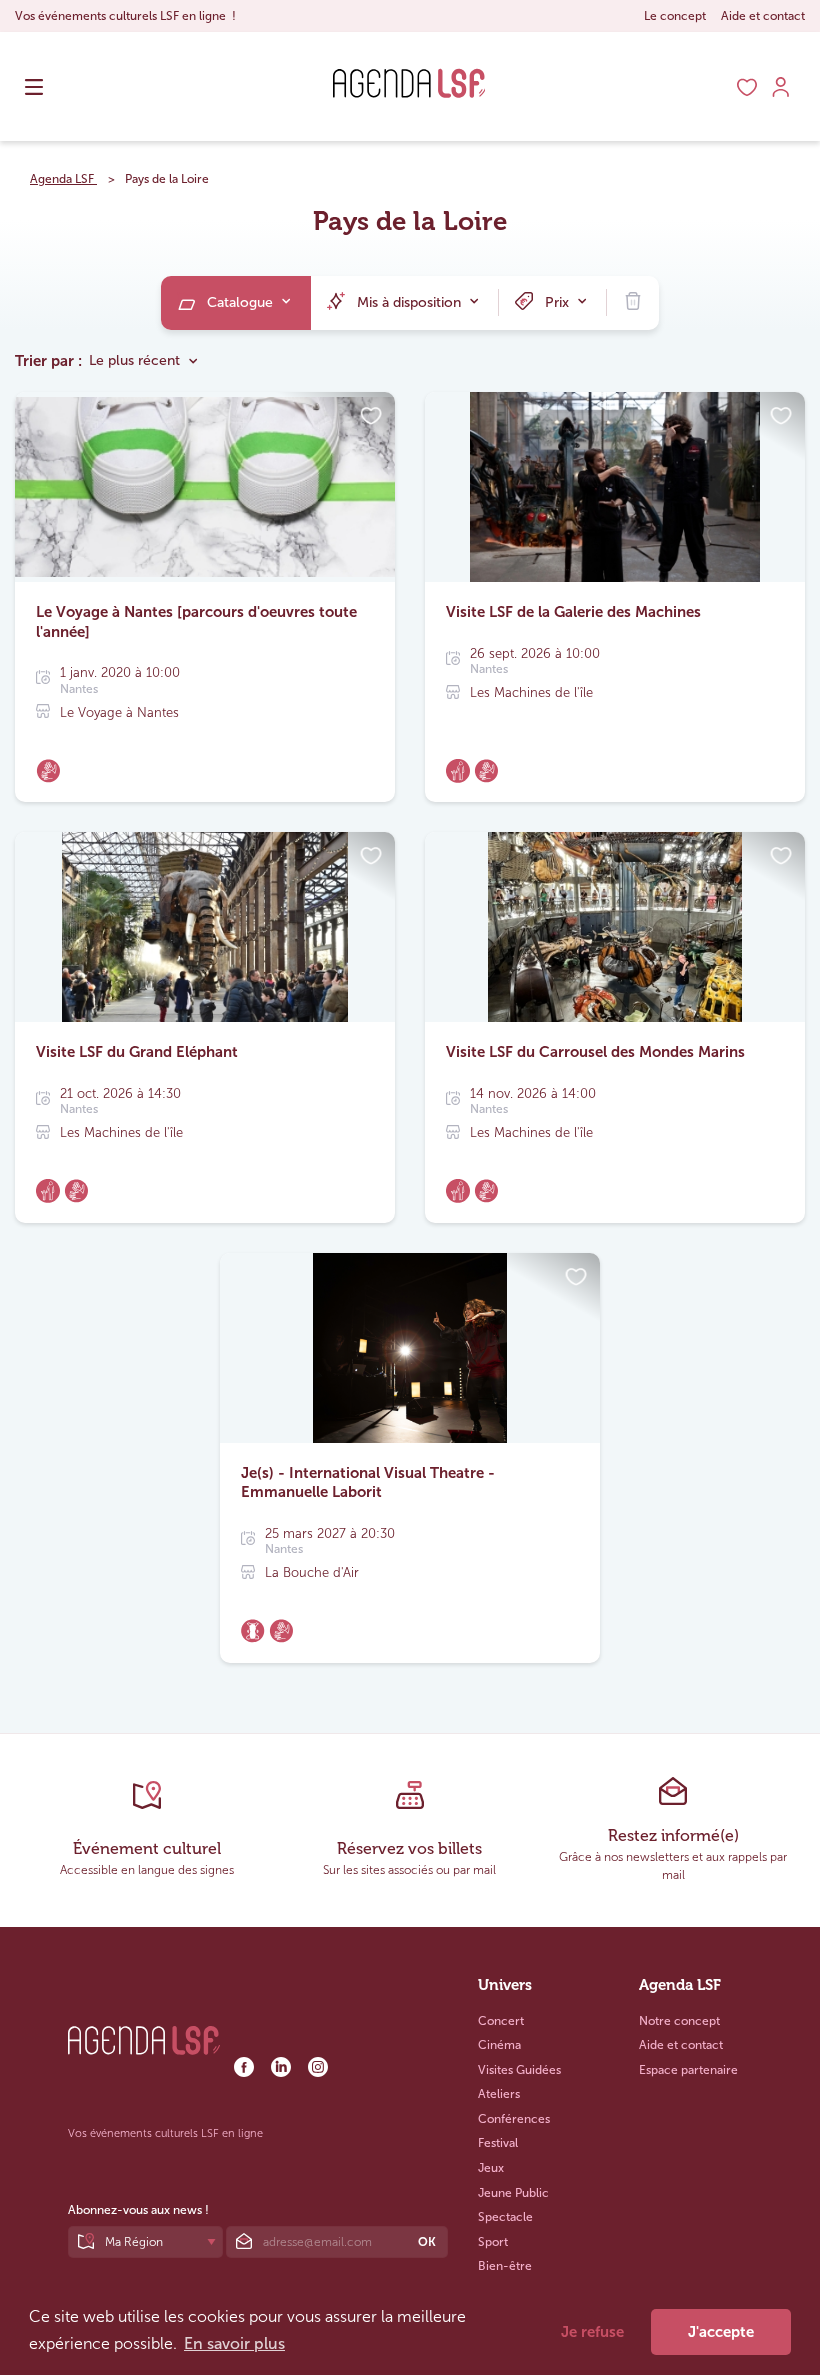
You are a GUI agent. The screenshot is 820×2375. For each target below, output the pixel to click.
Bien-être (505, 2266)
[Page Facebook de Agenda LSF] (245, 2073)
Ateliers (499, 2094)
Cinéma (499, 2045)
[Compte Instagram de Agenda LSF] (318, 2073)
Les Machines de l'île (531, 692)
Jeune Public (513, 2193)
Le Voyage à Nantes (119, 712)
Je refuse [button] (592, 2332)
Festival (498, 2143)
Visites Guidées (519, 2070)
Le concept (675, 16)
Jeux (491, 2168)
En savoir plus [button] (234, 2343)
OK (427, 2242)
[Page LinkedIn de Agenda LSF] (282, 2073)
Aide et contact (763, 16)
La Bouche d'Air (312, 1572)
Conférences (514, 2119)
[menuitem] (236, 303)
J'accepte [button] (721, 2332)
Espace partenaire (688, 2070)
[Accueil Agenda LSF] (409, 115)
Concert (501, 2021)
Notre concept (679, 2021)
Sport (493, 2242)
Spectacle (505, 2217)
